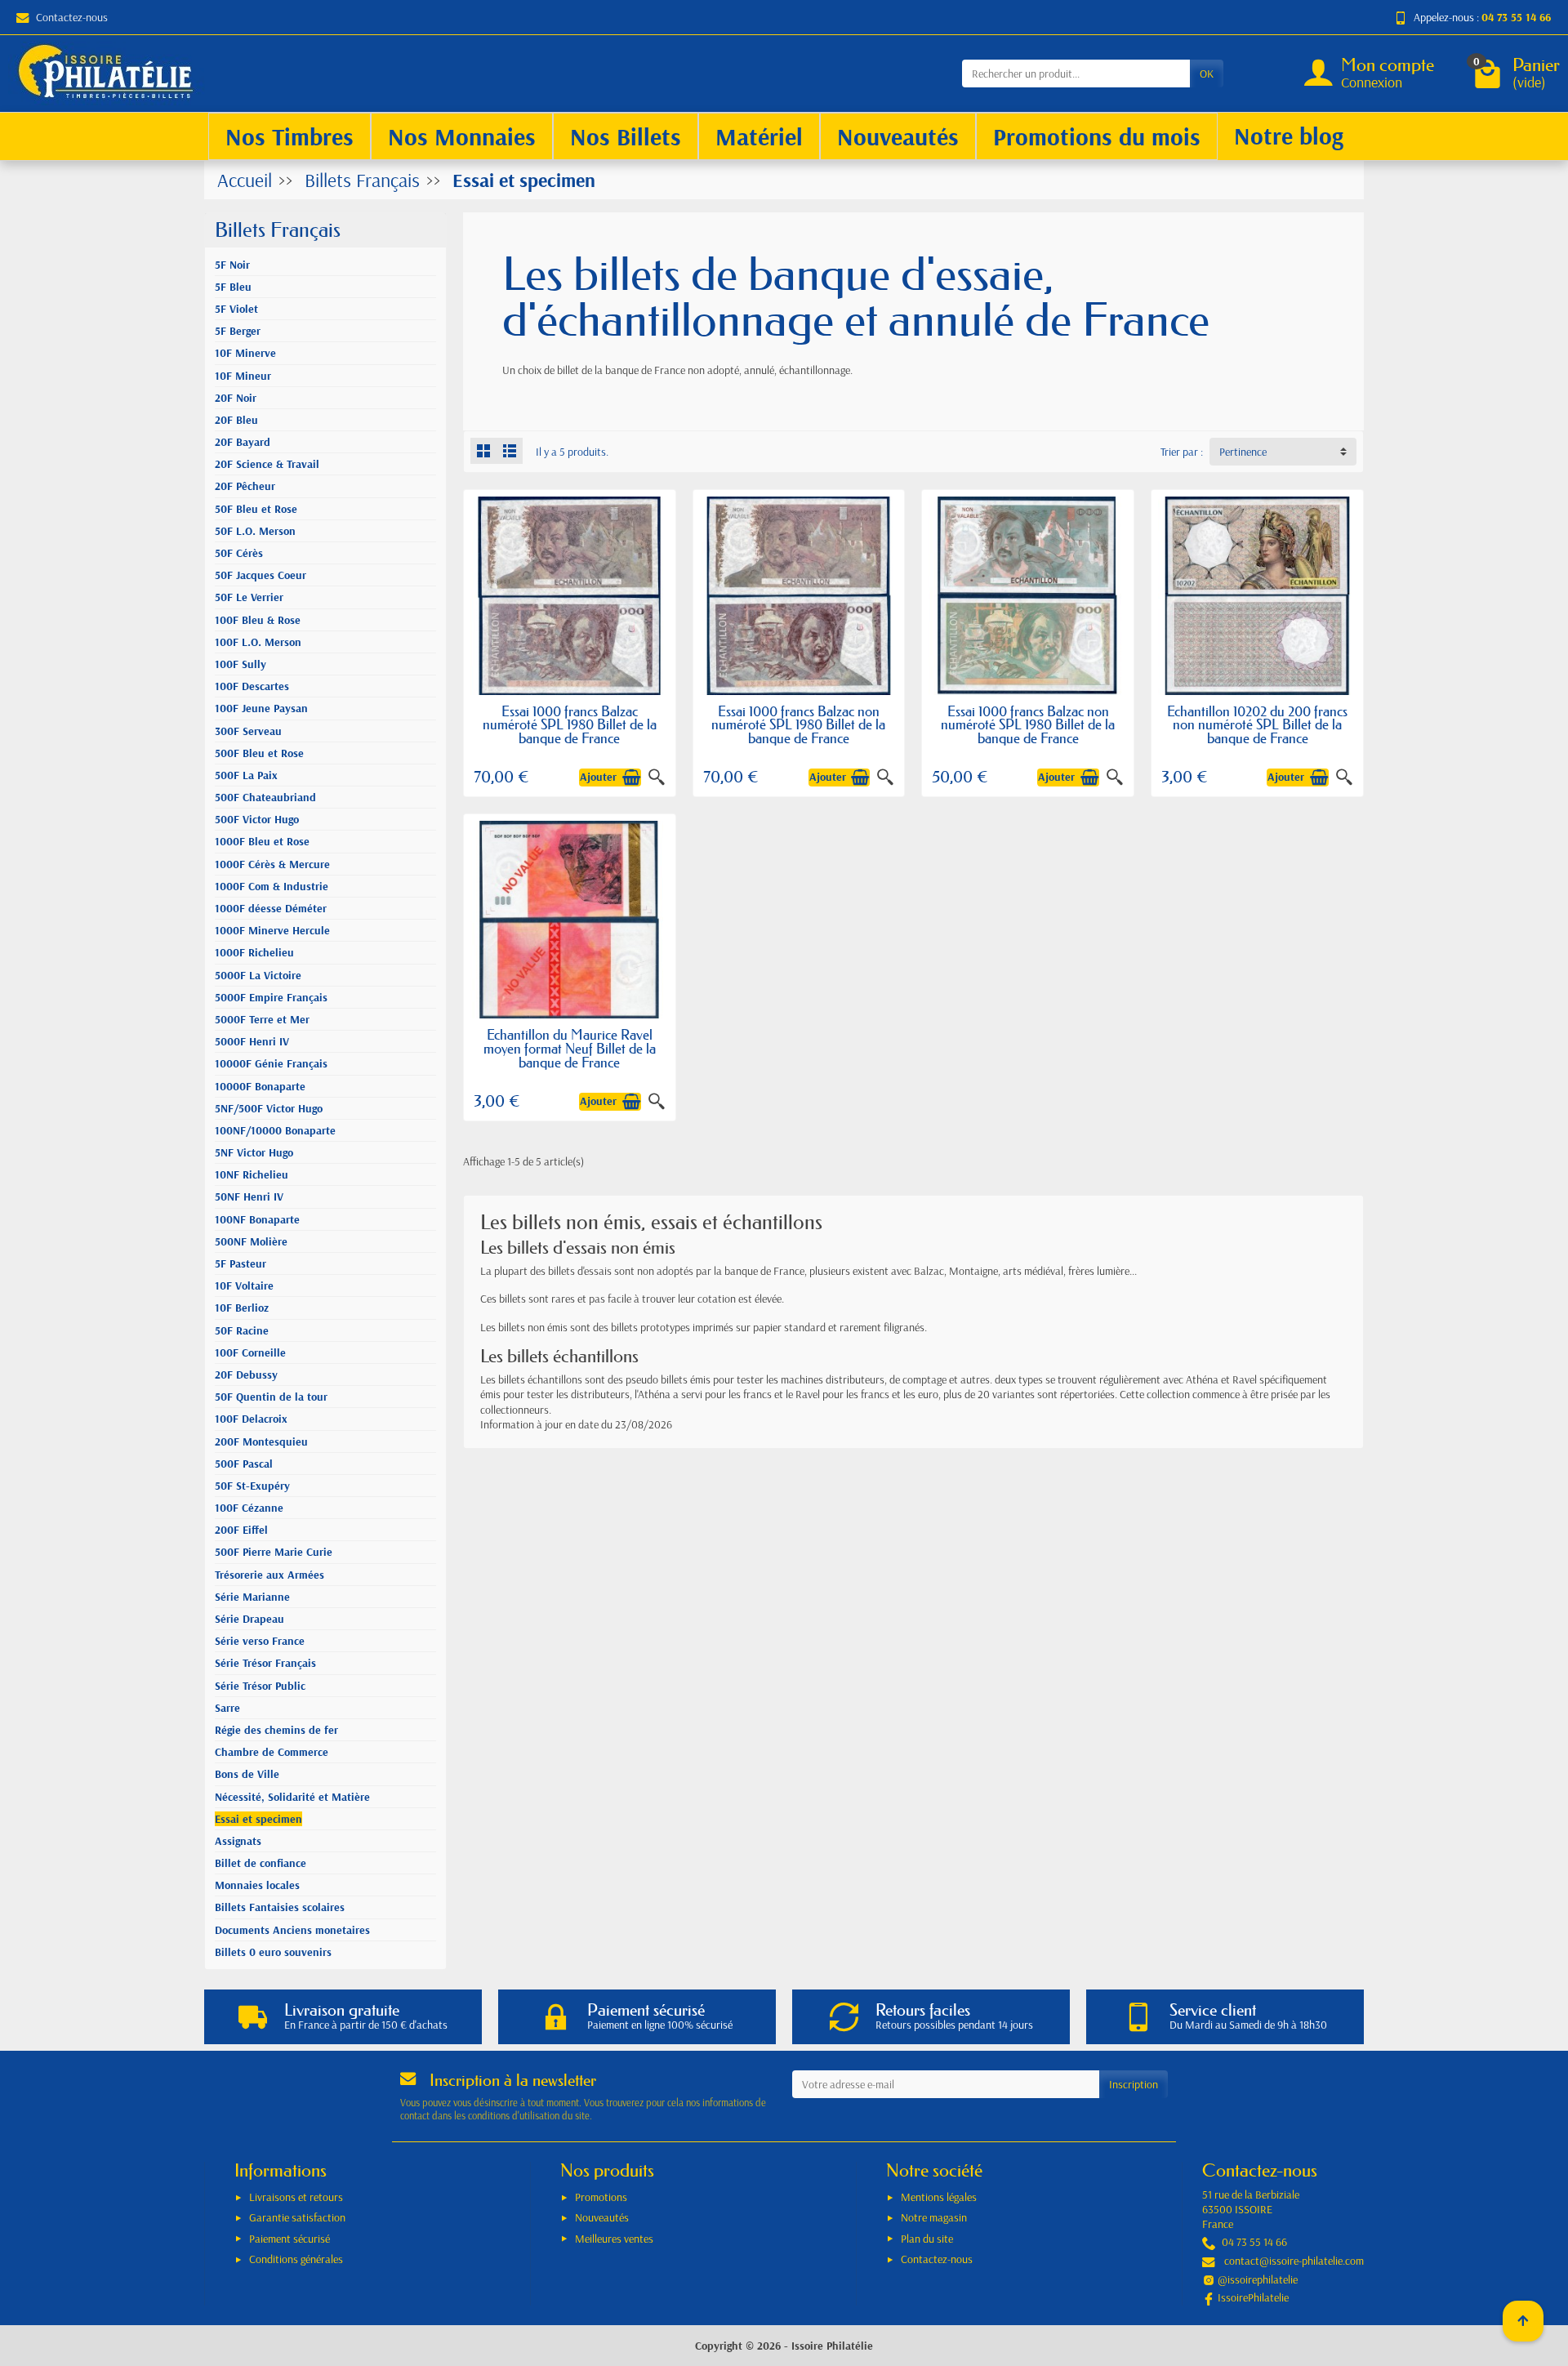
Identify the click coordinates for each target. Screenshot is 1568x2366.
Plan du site (927, 2239)
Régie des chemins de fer (276, 1730)
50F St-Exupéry (252, 1486)
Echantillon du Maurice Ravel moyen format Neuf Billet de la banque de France (570, 1048)
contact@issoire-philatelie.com (1294, 2261)
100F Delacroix (251, 1419)
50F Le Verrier (249, 597)
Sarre (227, 1708)
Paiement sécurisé (290, 2239)
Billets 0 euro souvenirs (273, 1952)
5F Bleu (233, 287)
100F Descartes (252, 686)
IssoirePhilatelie (1253, 2297)
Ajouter (598, 777)
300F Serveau (248, 731)
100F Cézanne (249, 1508)
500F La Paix (246, 775)
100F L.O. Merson (258, 642)
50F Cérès (239, 553)
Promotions (601, 2197)
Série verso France (260, 1641)
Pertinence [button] (1243, 452)
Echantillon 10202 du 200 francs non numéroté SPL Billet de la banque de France (1257, 725)
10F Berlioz (242, 1308)
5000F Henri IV (252, 1041)
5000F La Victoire (258, 975)
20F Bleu (236, 420)
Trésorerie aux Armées (269, 1575)
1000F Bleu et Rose (262, 841)
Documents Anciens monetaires (292, 1930)
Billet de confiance (261, 1863)
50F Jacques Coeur (261, 575)
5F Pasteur (241, 1263)
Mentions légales (939, 2197)
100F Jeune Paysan (261, 708)
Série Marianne (252, 1597)
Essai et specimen (258, 1819)
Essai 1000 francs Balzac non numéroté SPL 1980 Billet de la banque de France (798, 725)
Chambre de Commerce (272, 1752)
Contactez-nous (72, 17)
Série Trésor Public (260, 1686)
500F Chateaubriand (265, 797)
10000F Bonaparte (260, 1086)
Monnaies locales (257, 1885)
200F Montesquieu (261, 1441)
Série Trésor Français (265, 1663)
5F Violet (236, 309)
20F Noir (236, 398)
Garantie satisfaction (297, 2217)
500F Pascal (244, 1464)
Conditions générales (296, 2259)
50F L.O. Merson (255, 531)
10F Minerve (245, 353)
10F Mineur (243, 376)
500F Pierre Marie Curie (274, 1552)
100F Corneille (250, 1352)
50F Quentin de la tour (271, 1397)
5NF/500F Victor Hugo (269, 1108)
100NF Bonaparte (257, 1219)
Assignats (238, 1841)
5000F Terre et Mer (262, 1019)
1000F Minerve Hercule (272, 930)
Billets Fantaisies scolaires (280, 1907)
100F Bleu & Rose (258, 620)
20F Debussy (246, 1375)
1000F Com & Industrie (272, 886)
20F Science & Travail (267, 464)
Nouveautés (602, 2217)
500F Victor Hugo (257, 819)
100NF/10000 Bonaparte (275, 1130)
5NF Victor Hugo (254, 1152)
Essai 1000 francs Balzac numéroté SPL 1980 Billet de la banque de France (570, 725)
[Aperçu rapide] (657, 778)
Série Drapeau (249, 1619)
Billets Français (278, 230)
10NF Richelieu (252, 1174)
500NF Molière (251, 1241)
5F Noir (232, 265)
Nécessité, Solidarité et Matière (292, 1797)
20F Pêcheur (245, 486)
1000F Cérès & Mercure (272, 864)
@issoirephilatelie (1258, 2279)
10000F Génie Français (271, 1063)
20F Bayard (243, 442)
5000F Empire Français (271, 997)
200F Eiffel (241, 1530)
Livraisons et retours (296, 2197)
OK (1207, 74)
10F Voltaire (244, 1285)
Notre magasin (934, 2217)
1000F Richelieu (254, 952)
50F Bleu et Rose (256, 509)
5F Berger (238, 331)
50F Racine (242, 1330)
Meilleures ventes (614, 2239)
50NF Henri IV (249, 1196)
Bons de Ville (247, 1774)
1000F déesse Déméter (271, 908)
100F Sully (241, 664)
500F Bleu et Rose (259, 753)
